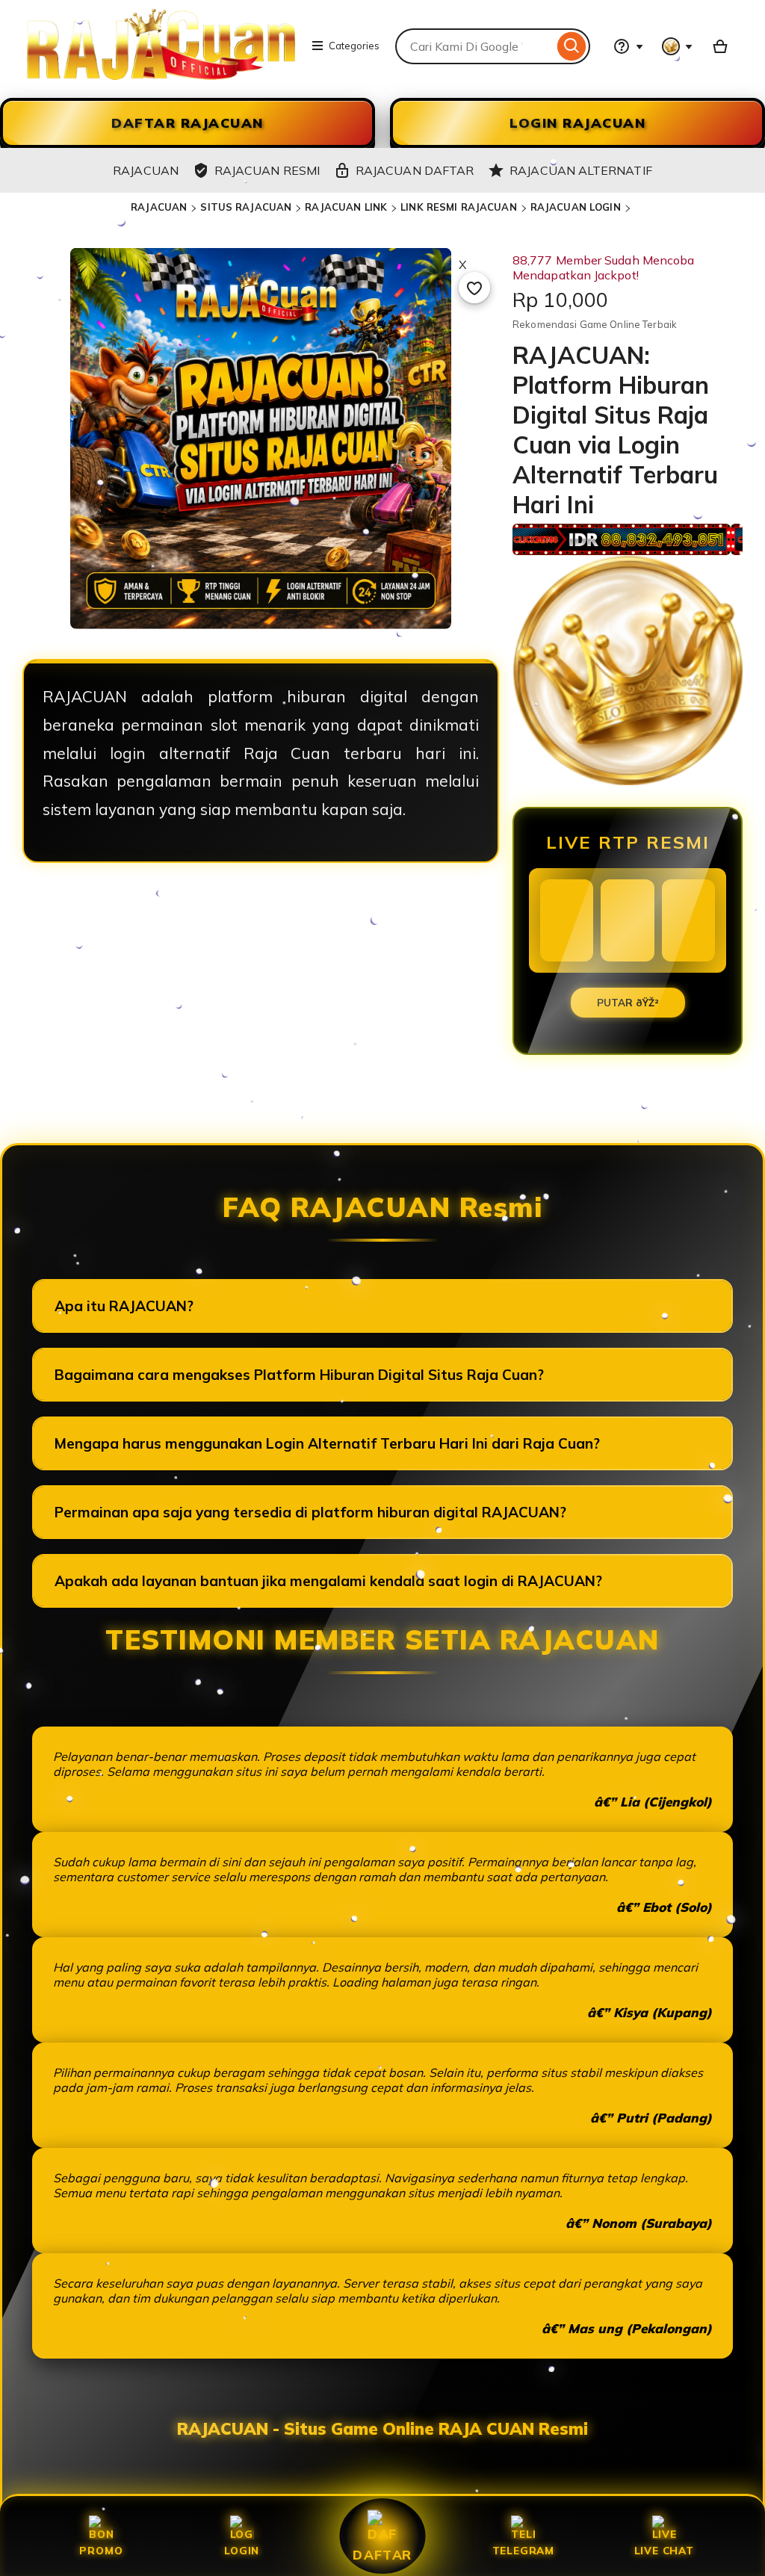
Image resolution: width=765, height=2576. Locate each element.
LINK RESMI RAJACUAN (458, 207)
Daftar (382, 2554)
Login (242, 2550)
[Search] (572, 46)
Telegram (523, 2550)
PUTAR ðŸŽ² (628, 1003)
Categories (354, 46)
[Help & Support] (628, 46)
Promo (101, 2550)
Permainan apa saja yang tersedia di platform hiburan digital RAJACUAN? (310, 1512)
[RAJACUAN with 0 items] (720, 46)
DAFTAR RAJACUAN (188, 123)
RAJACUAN (159, 207)
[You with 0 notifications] (678, 46)
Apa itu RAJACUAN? (124, 1306)
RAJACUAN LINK (346, 207)
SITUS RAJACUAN (246, 207)
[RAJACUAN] (161, 75)
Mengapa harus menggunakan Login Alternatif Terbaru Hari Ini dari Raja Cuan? (327, 1443)
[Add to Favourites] (474, 288)
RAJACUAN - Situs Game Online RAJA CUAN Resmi (382, 2429)
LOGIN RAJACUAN (577, 123)
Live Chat (664, 2550)
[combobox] (474, 46)
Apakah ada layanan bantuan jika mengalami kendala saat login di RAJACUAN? (328, 1581)
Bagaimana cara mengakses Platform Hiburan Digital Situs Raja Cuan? (299, 1375)
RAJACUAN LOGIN (576, 207)
